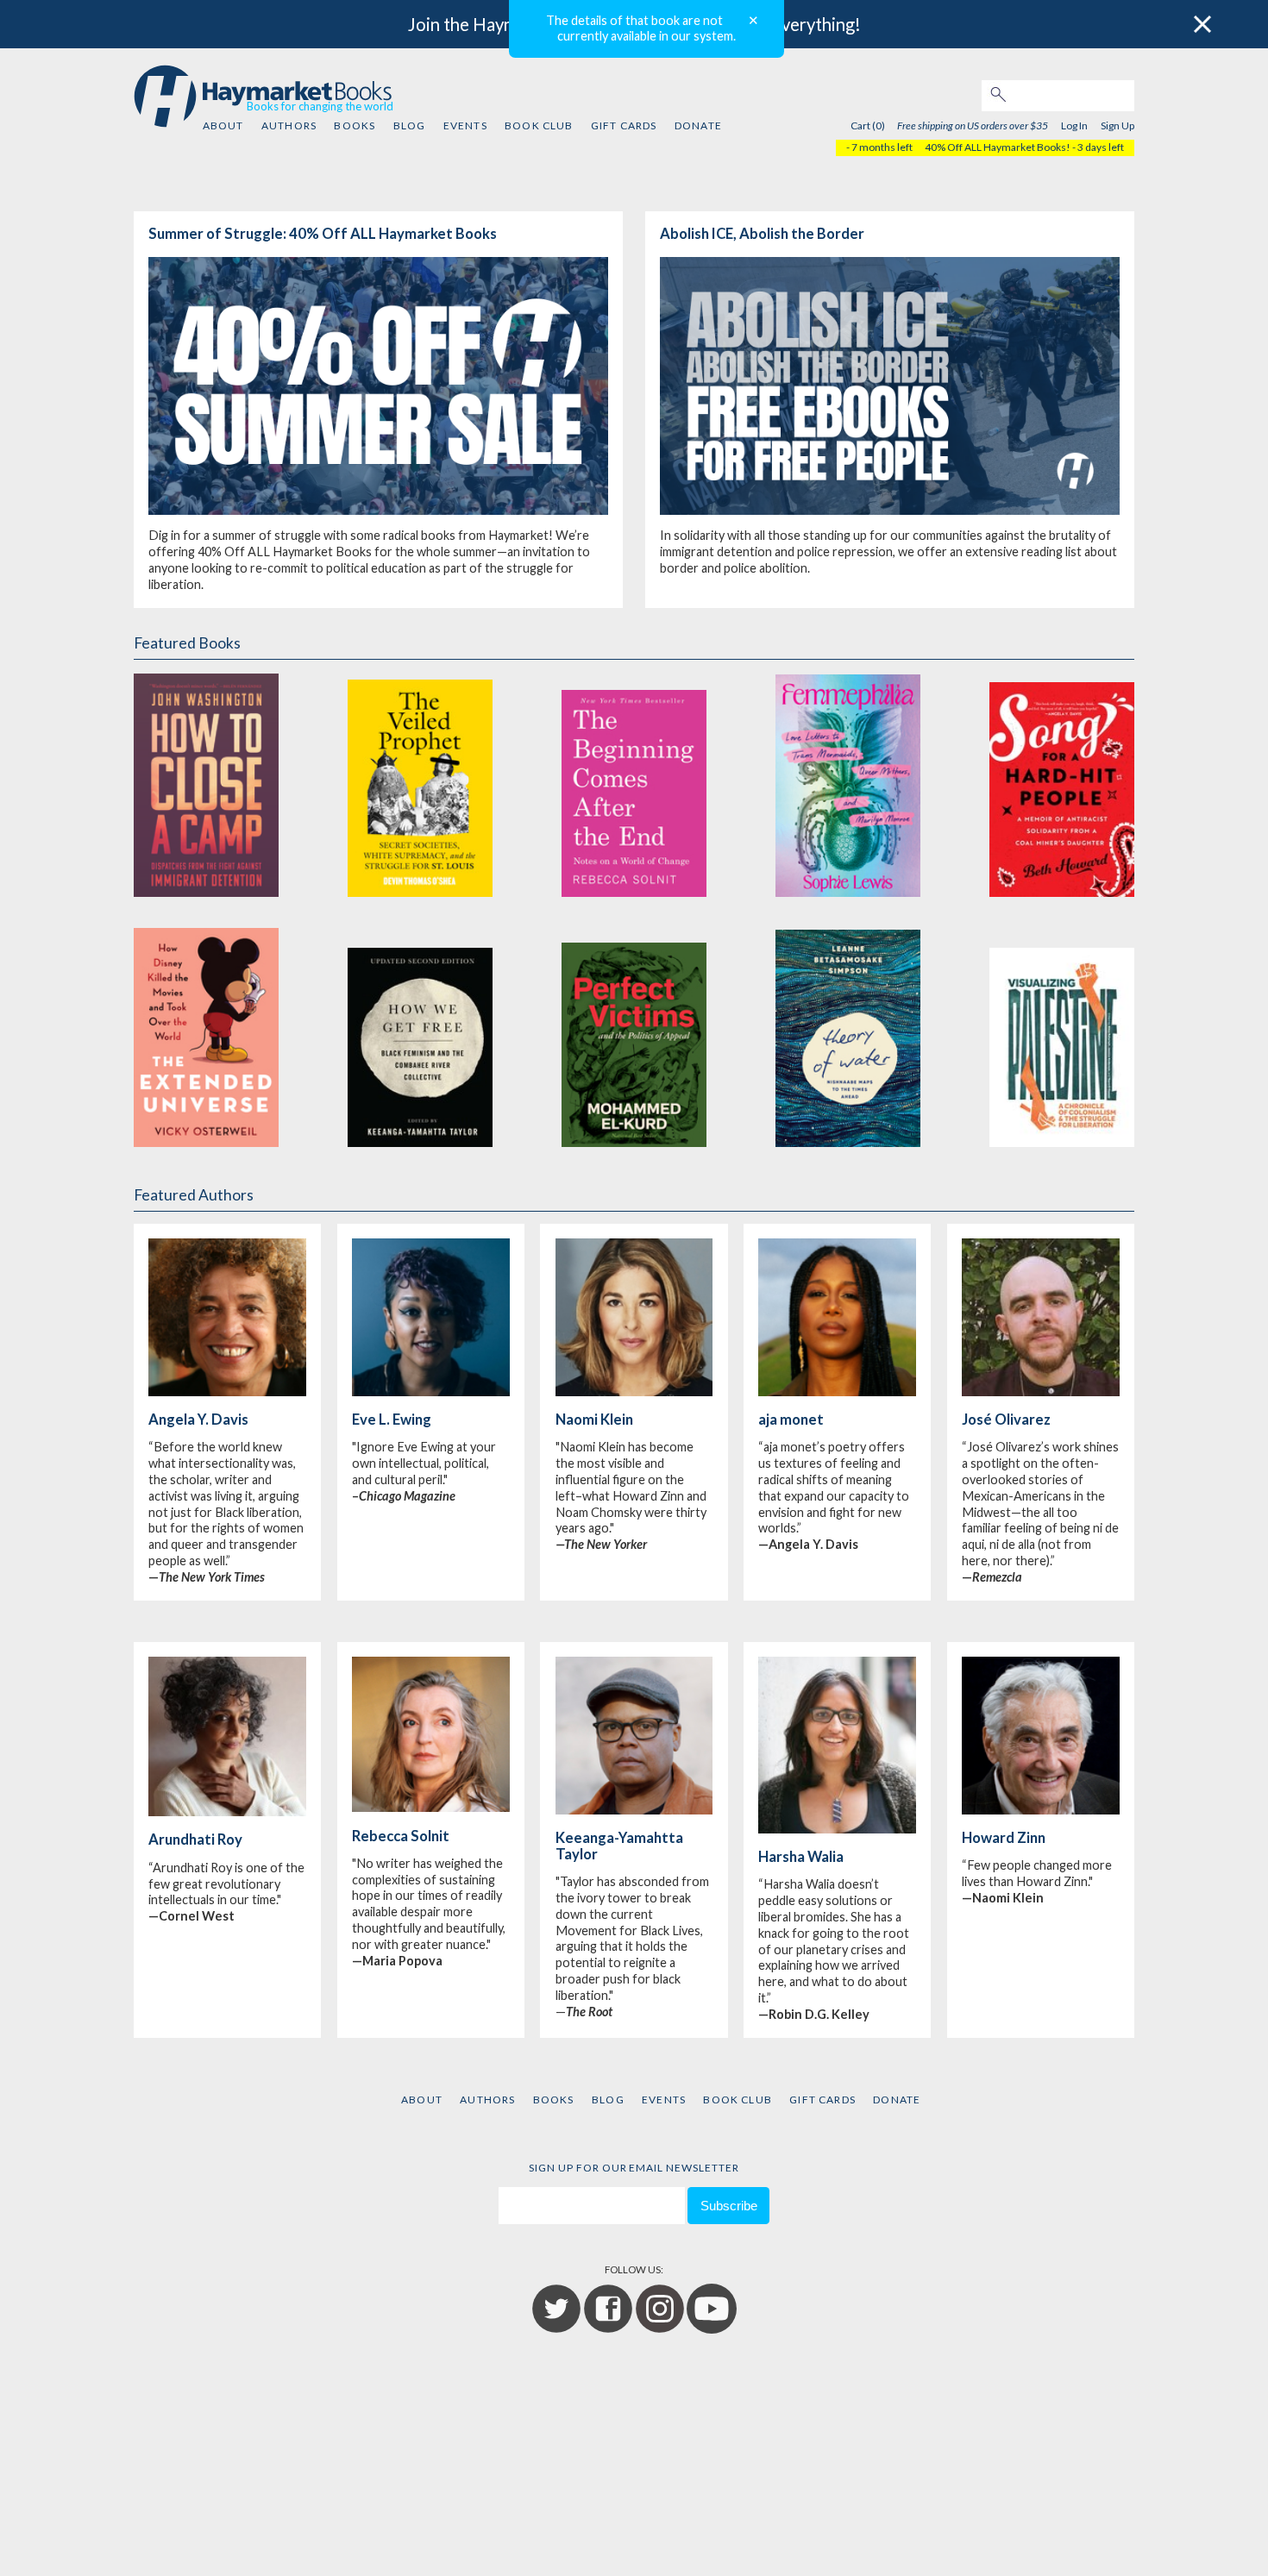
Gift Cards (624, 125)
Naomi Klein (594, 1420)
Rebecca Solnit (401, 1836)
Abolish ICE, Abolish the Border (762, 234)
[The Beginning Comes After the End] (634, 784)
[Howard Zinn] (1040, 1810)
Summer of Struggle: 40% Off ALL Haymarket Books (323, 234)
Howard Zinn (1004, 1838)
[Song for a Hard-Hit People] (1062, 784)
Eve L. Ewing (392, 1420)
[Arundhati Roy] (227, 1812)
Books (355, 125)
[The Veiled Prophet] (420, 784)
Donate (698, 125)
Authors (289, 125)
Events (465, 125)
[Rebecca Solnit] (430, 1808)
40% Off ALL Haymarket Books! (998, 147)
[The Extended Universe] (206, 1034)
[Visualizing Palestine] (1062, 1034)
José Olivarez (1006, 1420)
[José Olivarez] (1040, 1392)
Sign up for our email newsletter (634, 2168)
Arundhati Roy (195, 1840)
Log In (1074, 125)
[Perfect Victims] (634, 1034)
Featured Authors (194, 1195)
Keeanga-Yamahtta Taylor (619, 1846)
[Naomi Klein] (634, 1392)
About (223, 125)
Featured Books (187, 643)
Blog (410, 125)
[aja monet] (837, 1392)
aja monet (791, 1420)
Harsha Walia (801, 1857)
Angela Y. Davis (198, 1420)
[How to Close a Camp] (206, 784)
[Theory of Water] (848, 1034)
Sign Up (1117, 125)
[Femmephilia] (848, 784)
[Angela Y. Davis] (227, 1392)
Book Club (539, 125)
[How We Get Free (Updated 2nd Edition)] (420, 1034)
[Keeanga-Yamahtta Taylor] (634, 1810)
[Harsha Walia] (837, 1829)
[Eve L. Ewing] (430, 1392)
